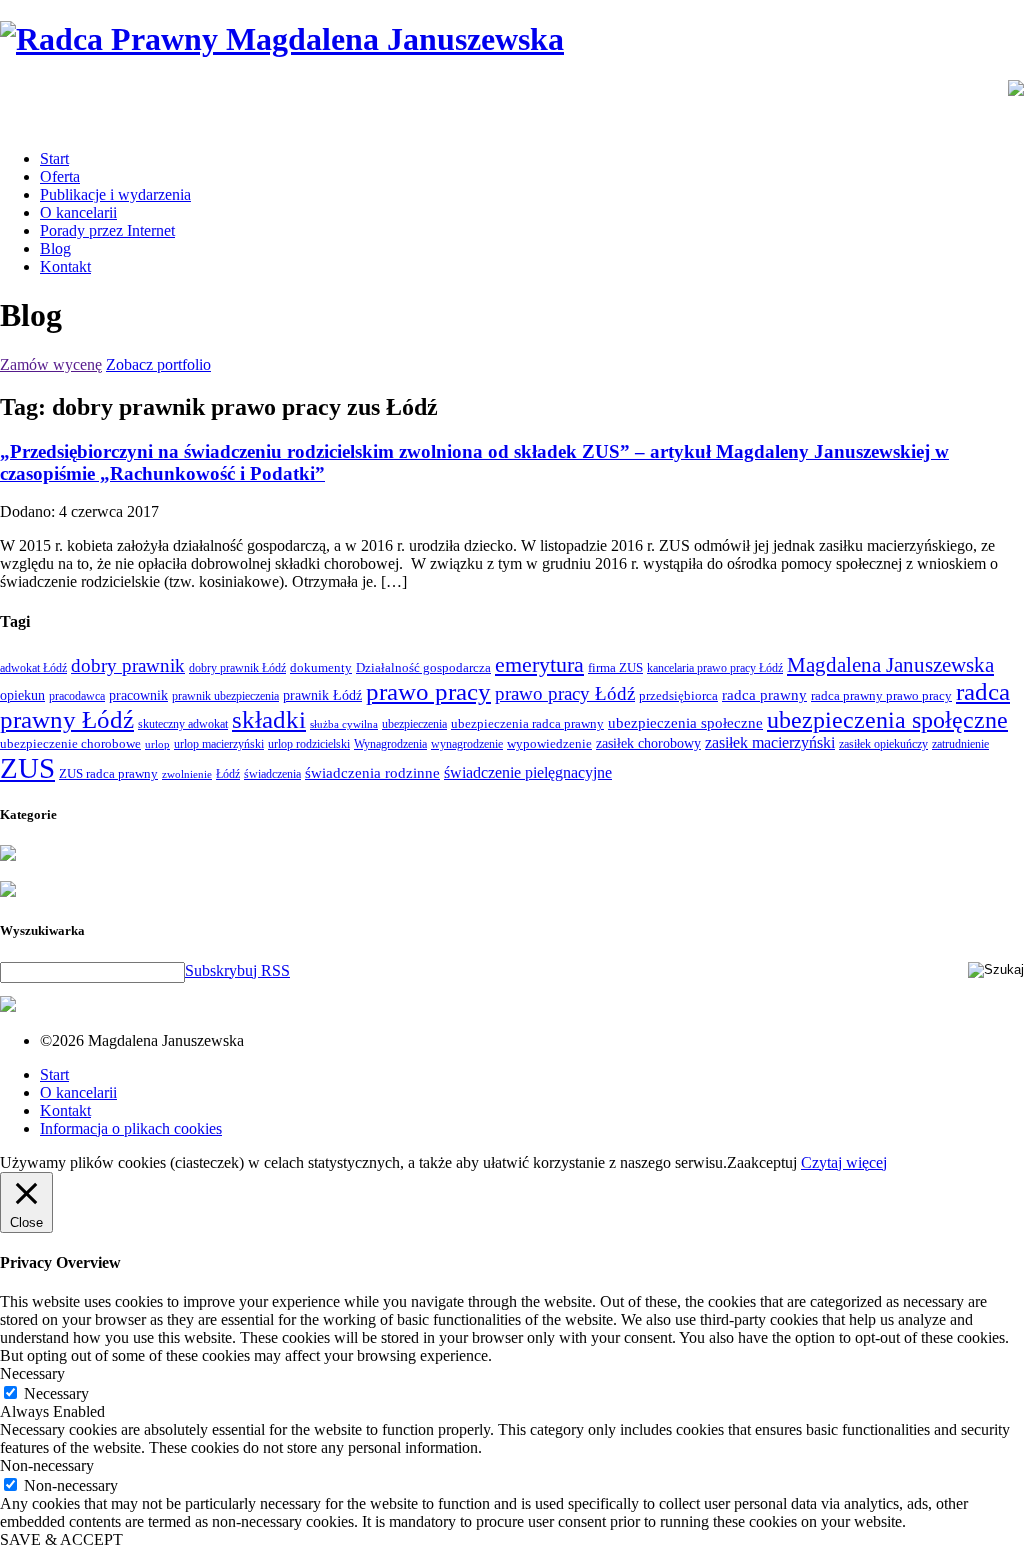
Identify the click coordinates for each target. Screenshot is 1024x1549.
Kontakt (65, 266)
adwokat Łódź (33, 668)
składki (269, 719)
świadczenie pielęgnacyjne (528, 772)
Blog (55, 248)
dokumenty (321, 667)
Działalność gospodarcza (423, 667)
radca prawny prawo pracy (881, 695)
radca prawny (764, 694)
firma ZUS (615, 667)
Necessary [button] (32, 1373)
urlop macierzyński (219, 744)
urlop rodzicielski (309, 744)
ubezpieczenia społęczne (887, 720)
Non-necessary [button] (47, 1465)
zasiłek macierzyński (770, 742)
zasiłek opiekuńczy (883, 744)
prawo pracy (428, 691)
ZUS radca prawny (108, 773)
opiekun (22, 695)
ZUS (27, 768)
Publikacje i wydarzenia (115, 194)
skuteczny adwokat (183, 724)
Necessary (56, 1393)
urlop (157, 744)
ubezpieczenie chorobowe (70, 743)
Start (54, 158)
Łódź (228, 774)
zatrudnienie (960, 744)
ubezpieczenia (414, 724)
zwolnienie (187, 774)
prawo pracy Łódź (565, 693)
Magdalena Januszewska (890, 665)
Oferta (60, 176)
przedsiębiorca (678, 695)
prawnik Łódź (322, 695)
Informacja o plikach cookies (131, 1128)
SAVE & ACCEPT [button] (61, 1539)
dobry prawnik (128, 665)
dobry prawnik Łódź (237, 668)
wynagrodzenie (467, 744)
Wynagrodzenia (390, 744)
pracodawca (77, 696)
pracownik (138, 695)
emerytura (539, 664)
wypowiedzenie (549, 743)
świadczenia (272, 774)
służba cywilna (344, 724)
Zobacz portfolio (158, 364)
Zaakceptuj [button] (762, 1162)
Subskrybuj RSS (237, 970)
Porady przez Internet (107, 230)
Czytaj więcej (844, 1162)
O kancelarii (78, 212)
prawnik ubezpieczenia (225, 696)
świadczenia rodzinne (372, 772)
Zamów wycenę (51, 364)
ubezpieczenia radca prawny (527, 723)
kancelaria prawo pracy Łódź (715, 668)
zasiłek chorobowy (648, 743)
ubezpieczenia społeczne (685, 722)
